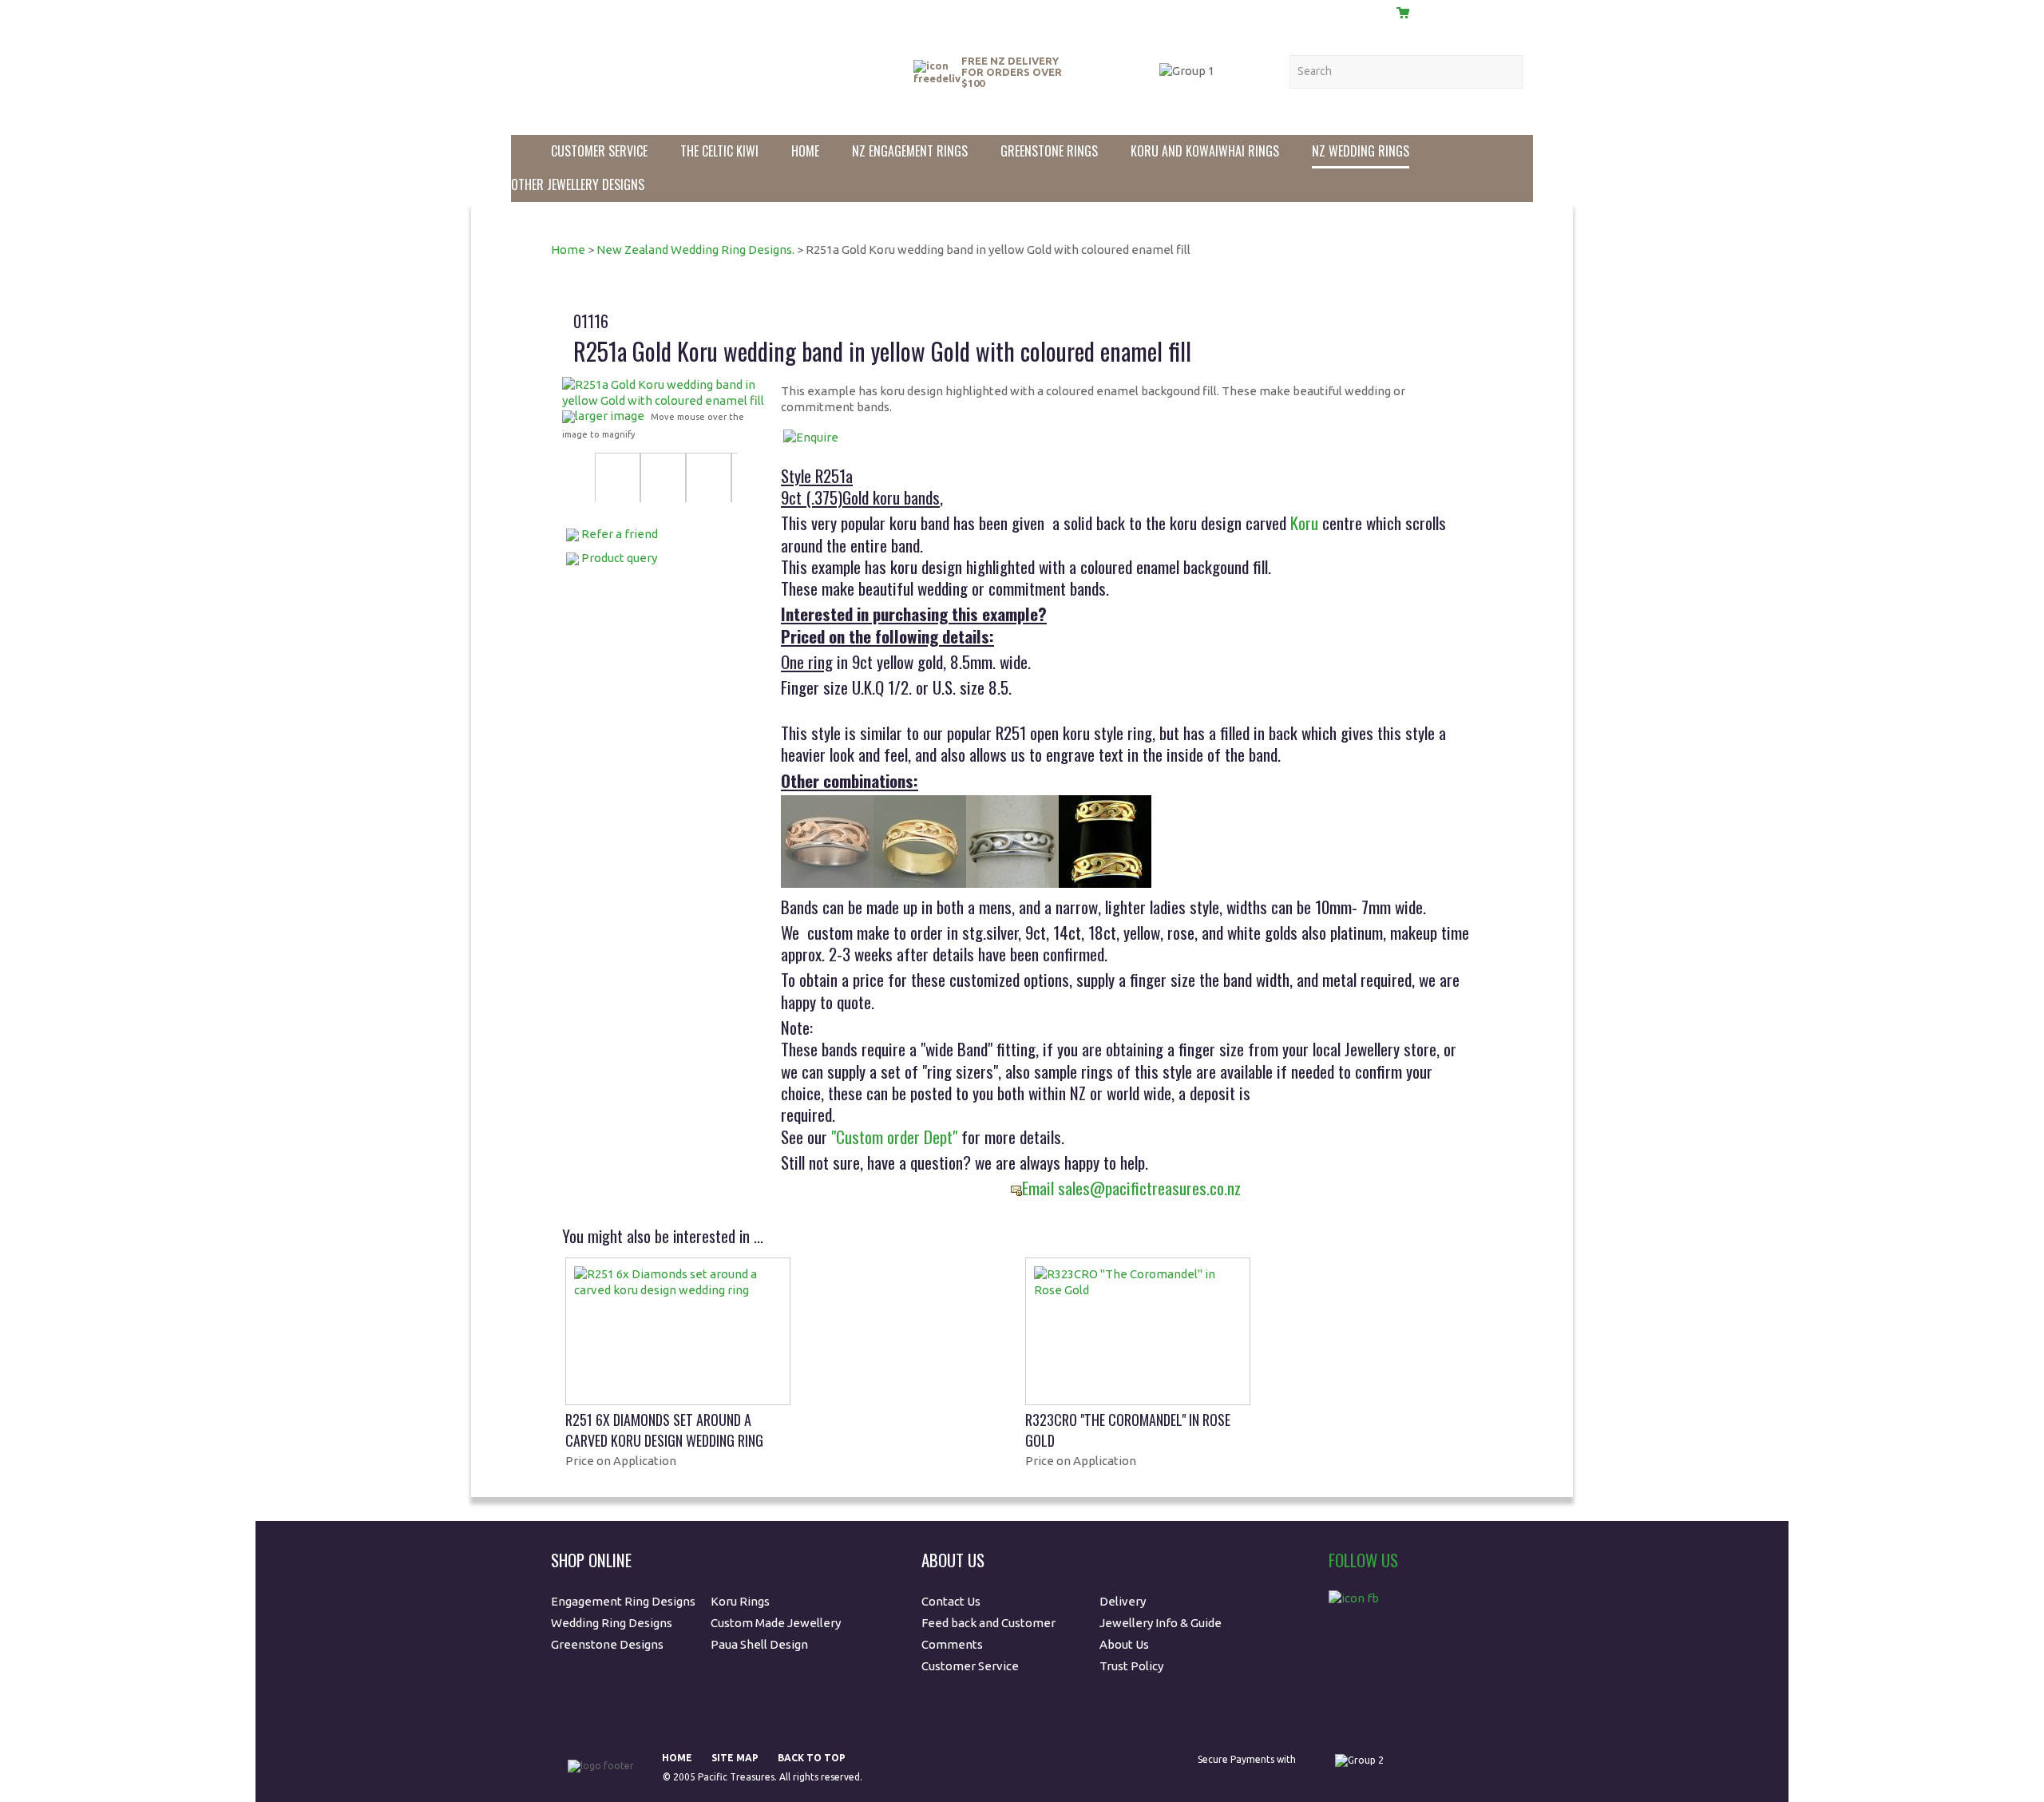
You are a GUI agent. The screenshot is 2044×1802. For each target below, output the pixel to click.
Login (1356, 12)
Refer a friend (620, 534)
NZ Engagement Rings (910, 151)
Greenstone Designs (607, 1644)
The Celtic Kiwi (719, 151)
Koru (1304, 523)
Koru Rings (740, 1601)
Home (805, 151)
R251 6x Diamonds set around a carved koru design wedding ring (664, 1430)
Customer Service (599, 151)
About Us (1131, 11)
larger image (610, 416)
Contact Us (1211, 11)
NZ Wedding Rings (1361, 151)
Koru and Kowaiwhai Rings (1205, 151)
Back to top (812, 1758)
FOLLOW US (1363, 1560)
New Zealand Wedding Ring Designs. (695, 250)
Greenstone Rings (1049, 151)
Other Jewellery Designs (578, 184)
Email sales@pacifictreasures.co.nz (1131, 1188)
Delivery (1291, 11)
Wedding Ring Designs (613, 1623)
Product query (619, 558)
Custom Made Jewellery (777, 1623)
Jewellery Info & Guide (1161, 1623)
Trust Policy (1131, 1666)
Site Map (735, 1758)
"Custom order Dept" (894, 1137)
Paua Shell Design (759, 1644)
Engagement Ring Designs (623, 1601)
